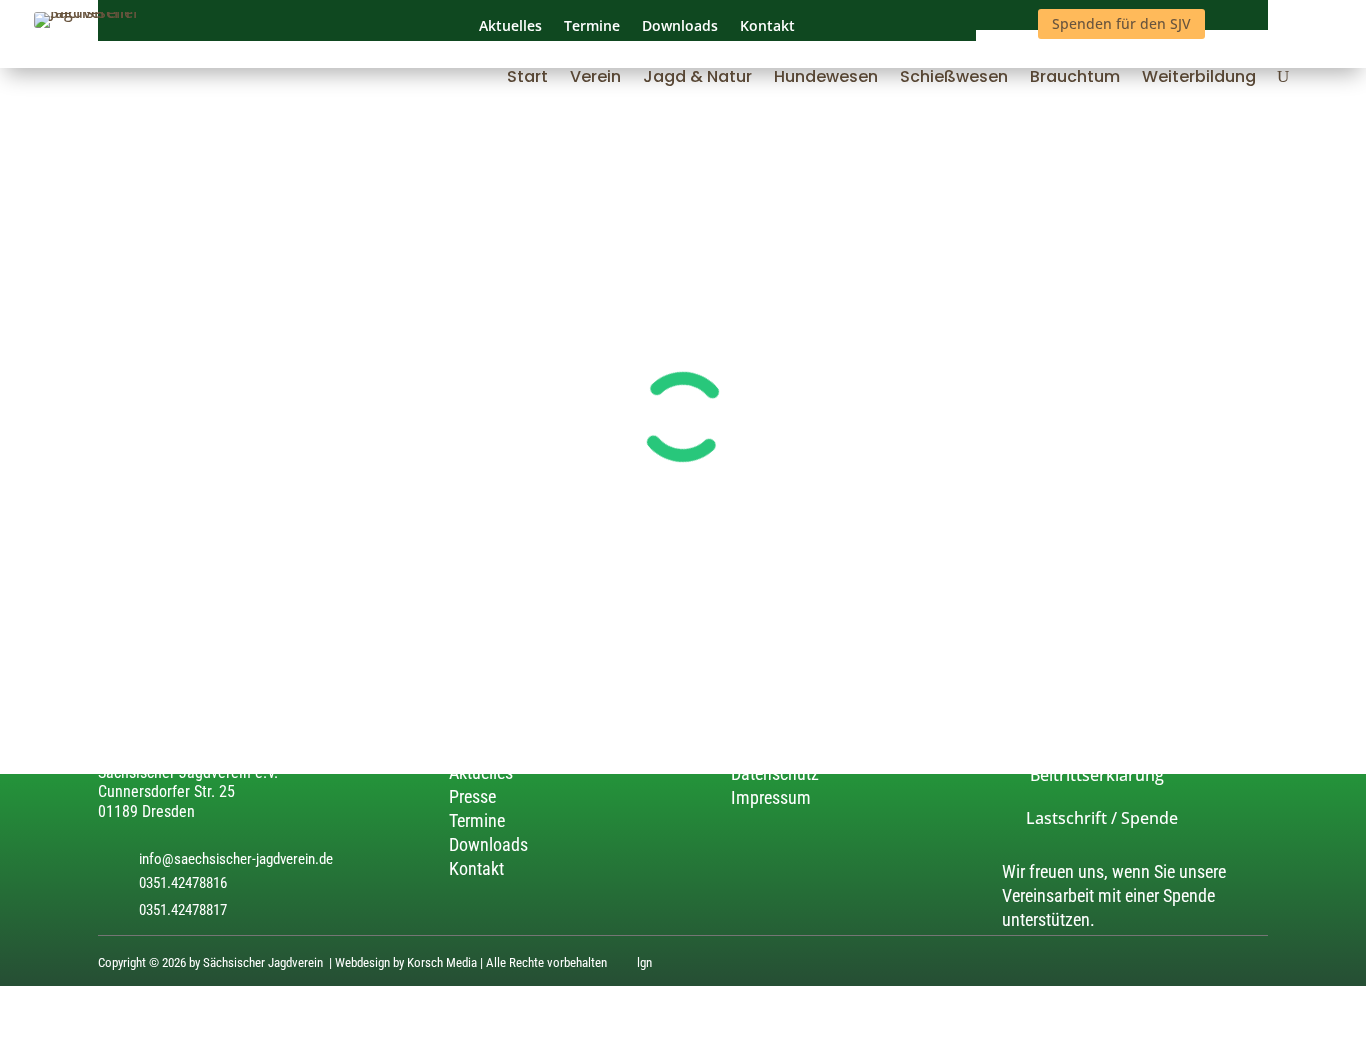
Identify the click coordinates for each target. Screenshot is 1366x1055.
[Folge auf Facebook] (1256, 965)
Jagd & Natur (697, 79)
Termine (477, 820)
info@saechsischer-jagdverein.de (236, 859)
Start (527, 79)
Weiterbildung (1199, 79)
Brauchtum (1075, 79)
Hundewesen (826, 79)
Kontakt (476, 868)
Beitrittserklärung (1083, 775)
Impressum (771, 798)
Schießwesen (954, 79)
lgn (644, 963)
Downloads (488, 844)
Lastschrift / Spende (1090, 819)
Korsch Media (442, 963)
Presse (472, 796)
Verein (595, 79)
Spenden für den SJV (1121, 23)
